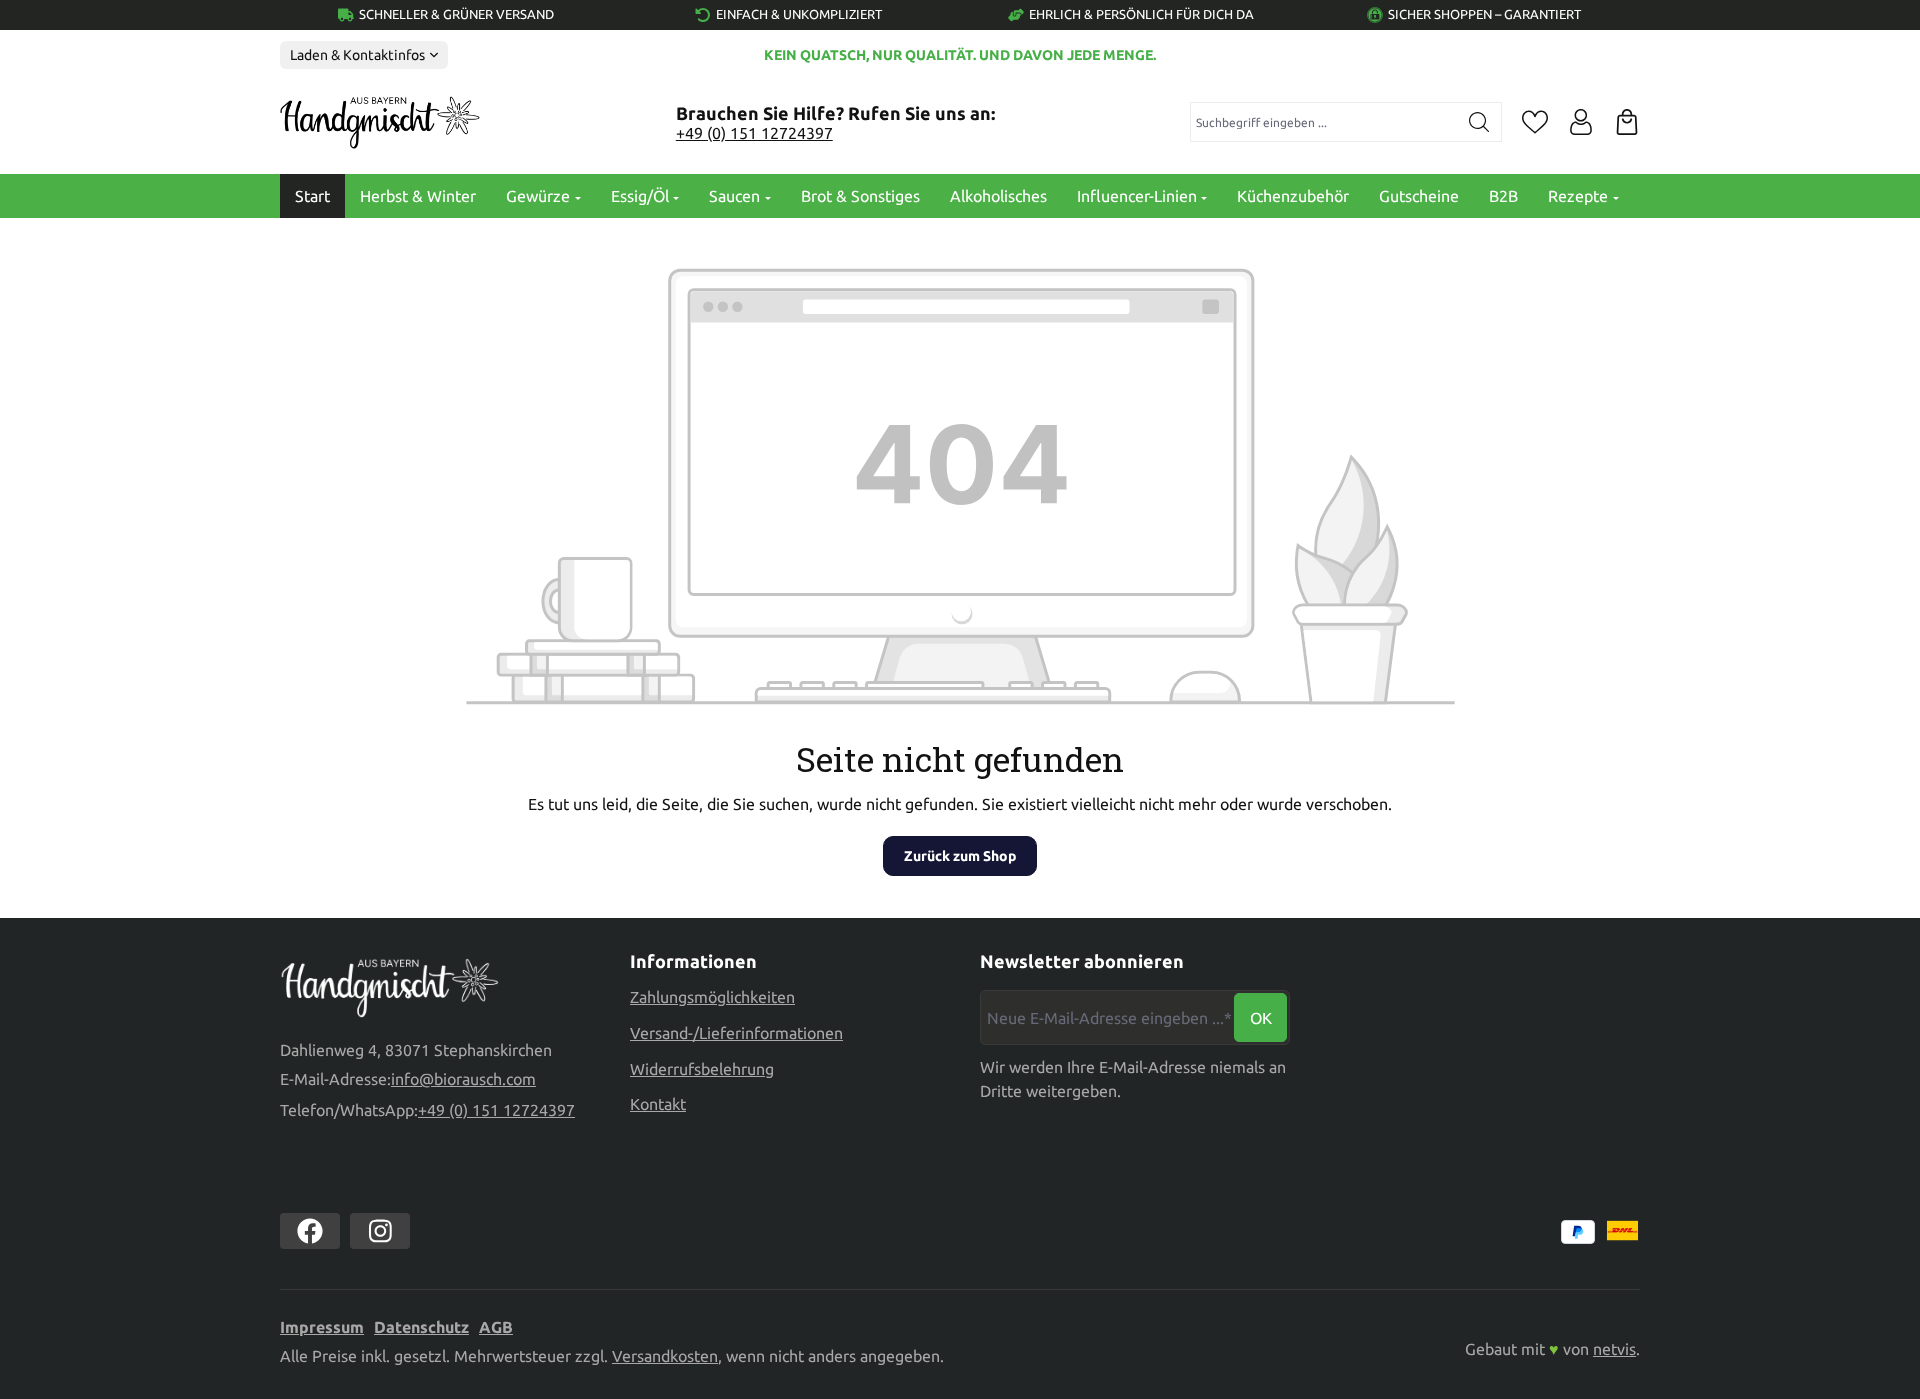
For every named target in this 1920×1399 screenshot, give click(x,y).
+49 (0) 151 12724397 (754, 133)
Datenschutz (421, 1327)
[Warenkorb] (1627, 122)
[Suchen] (1479, 122)
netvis (1614, 1349)
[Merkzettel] (1535, 122)
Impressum (322, 1327)
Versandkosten (665, 1356)
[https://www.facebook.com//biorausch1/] (310, 1231)
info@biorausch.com (463, 1079)
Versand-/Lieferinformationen (736, 1033)
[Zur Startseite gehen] (380, 123)
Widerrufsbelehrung (702, 1069)
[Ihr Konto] (1581, 122)
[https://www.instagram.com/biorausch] (380, 1231)
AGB (496, 1327)
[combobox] (1324, 122)
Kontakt (658, 1104)
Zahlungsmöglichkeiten (712, 997)
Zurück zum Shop (960, 856)
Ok (1261, 1018)
